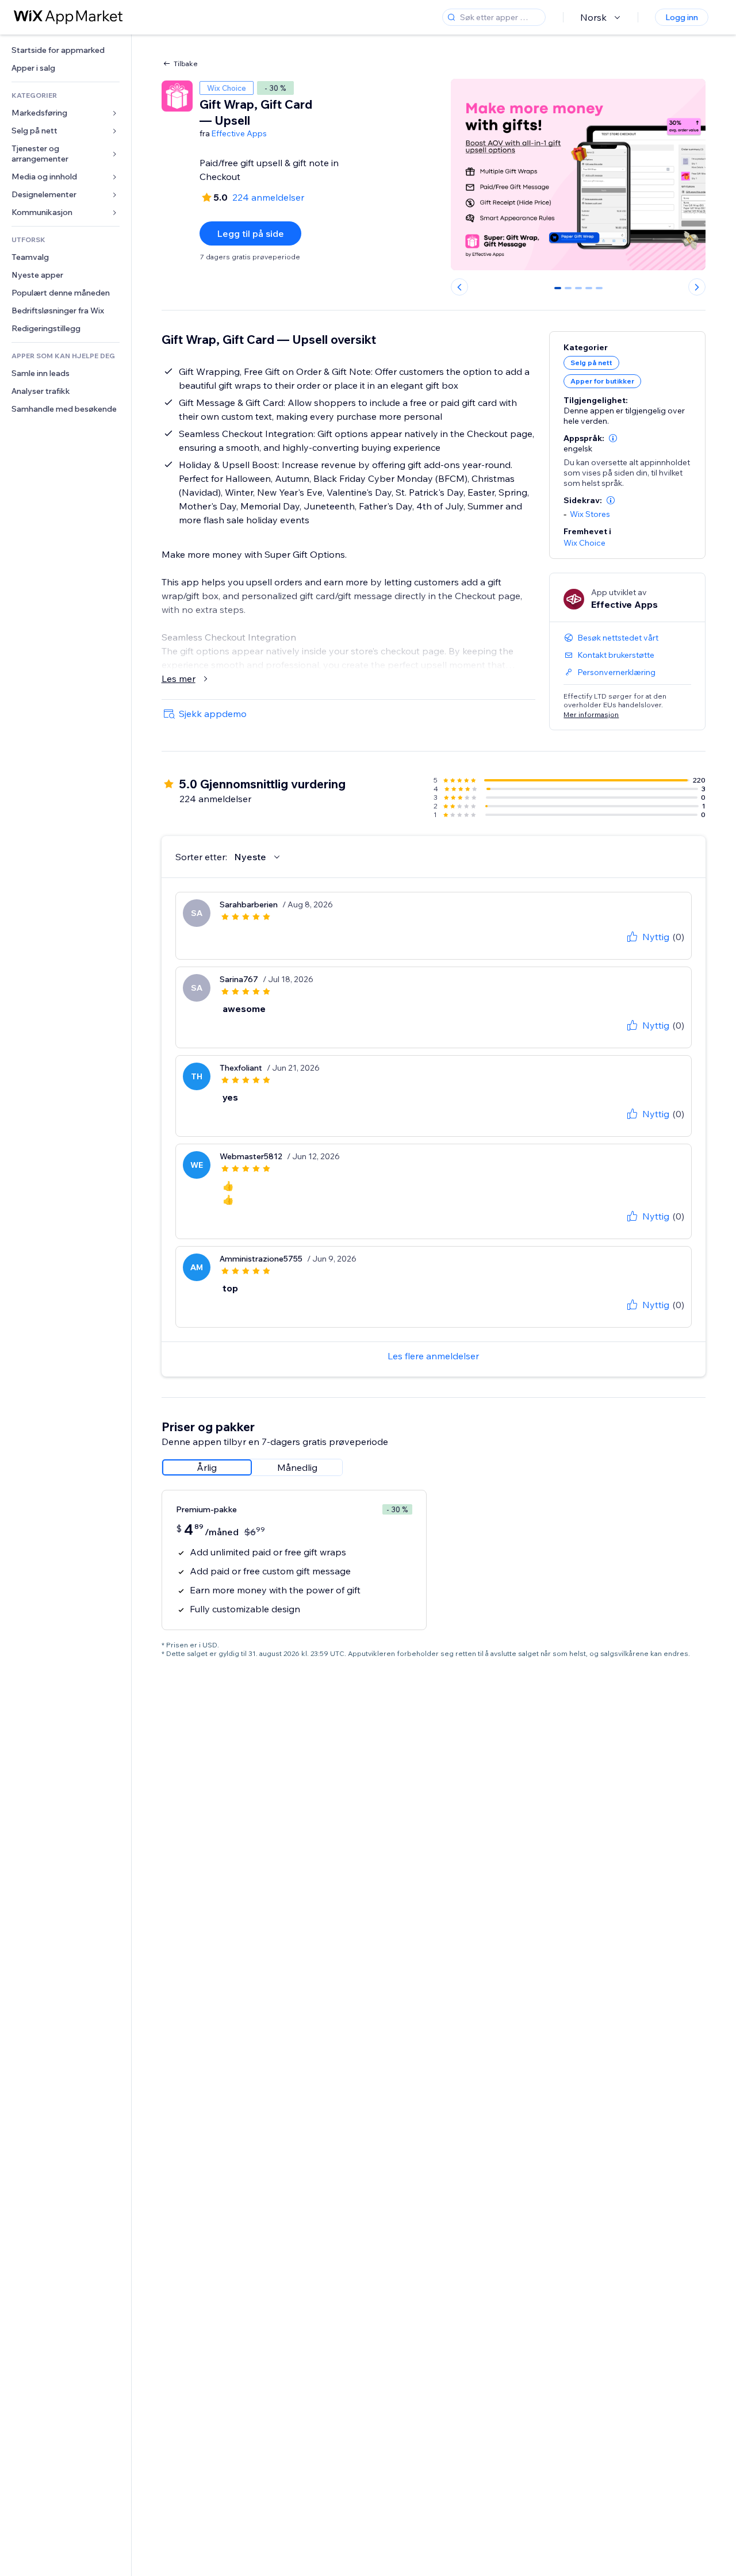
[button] (613, 438)
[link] (66, 50)
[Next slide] (697, 287)
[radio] (207, 1467)
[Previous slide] (459, 287)
